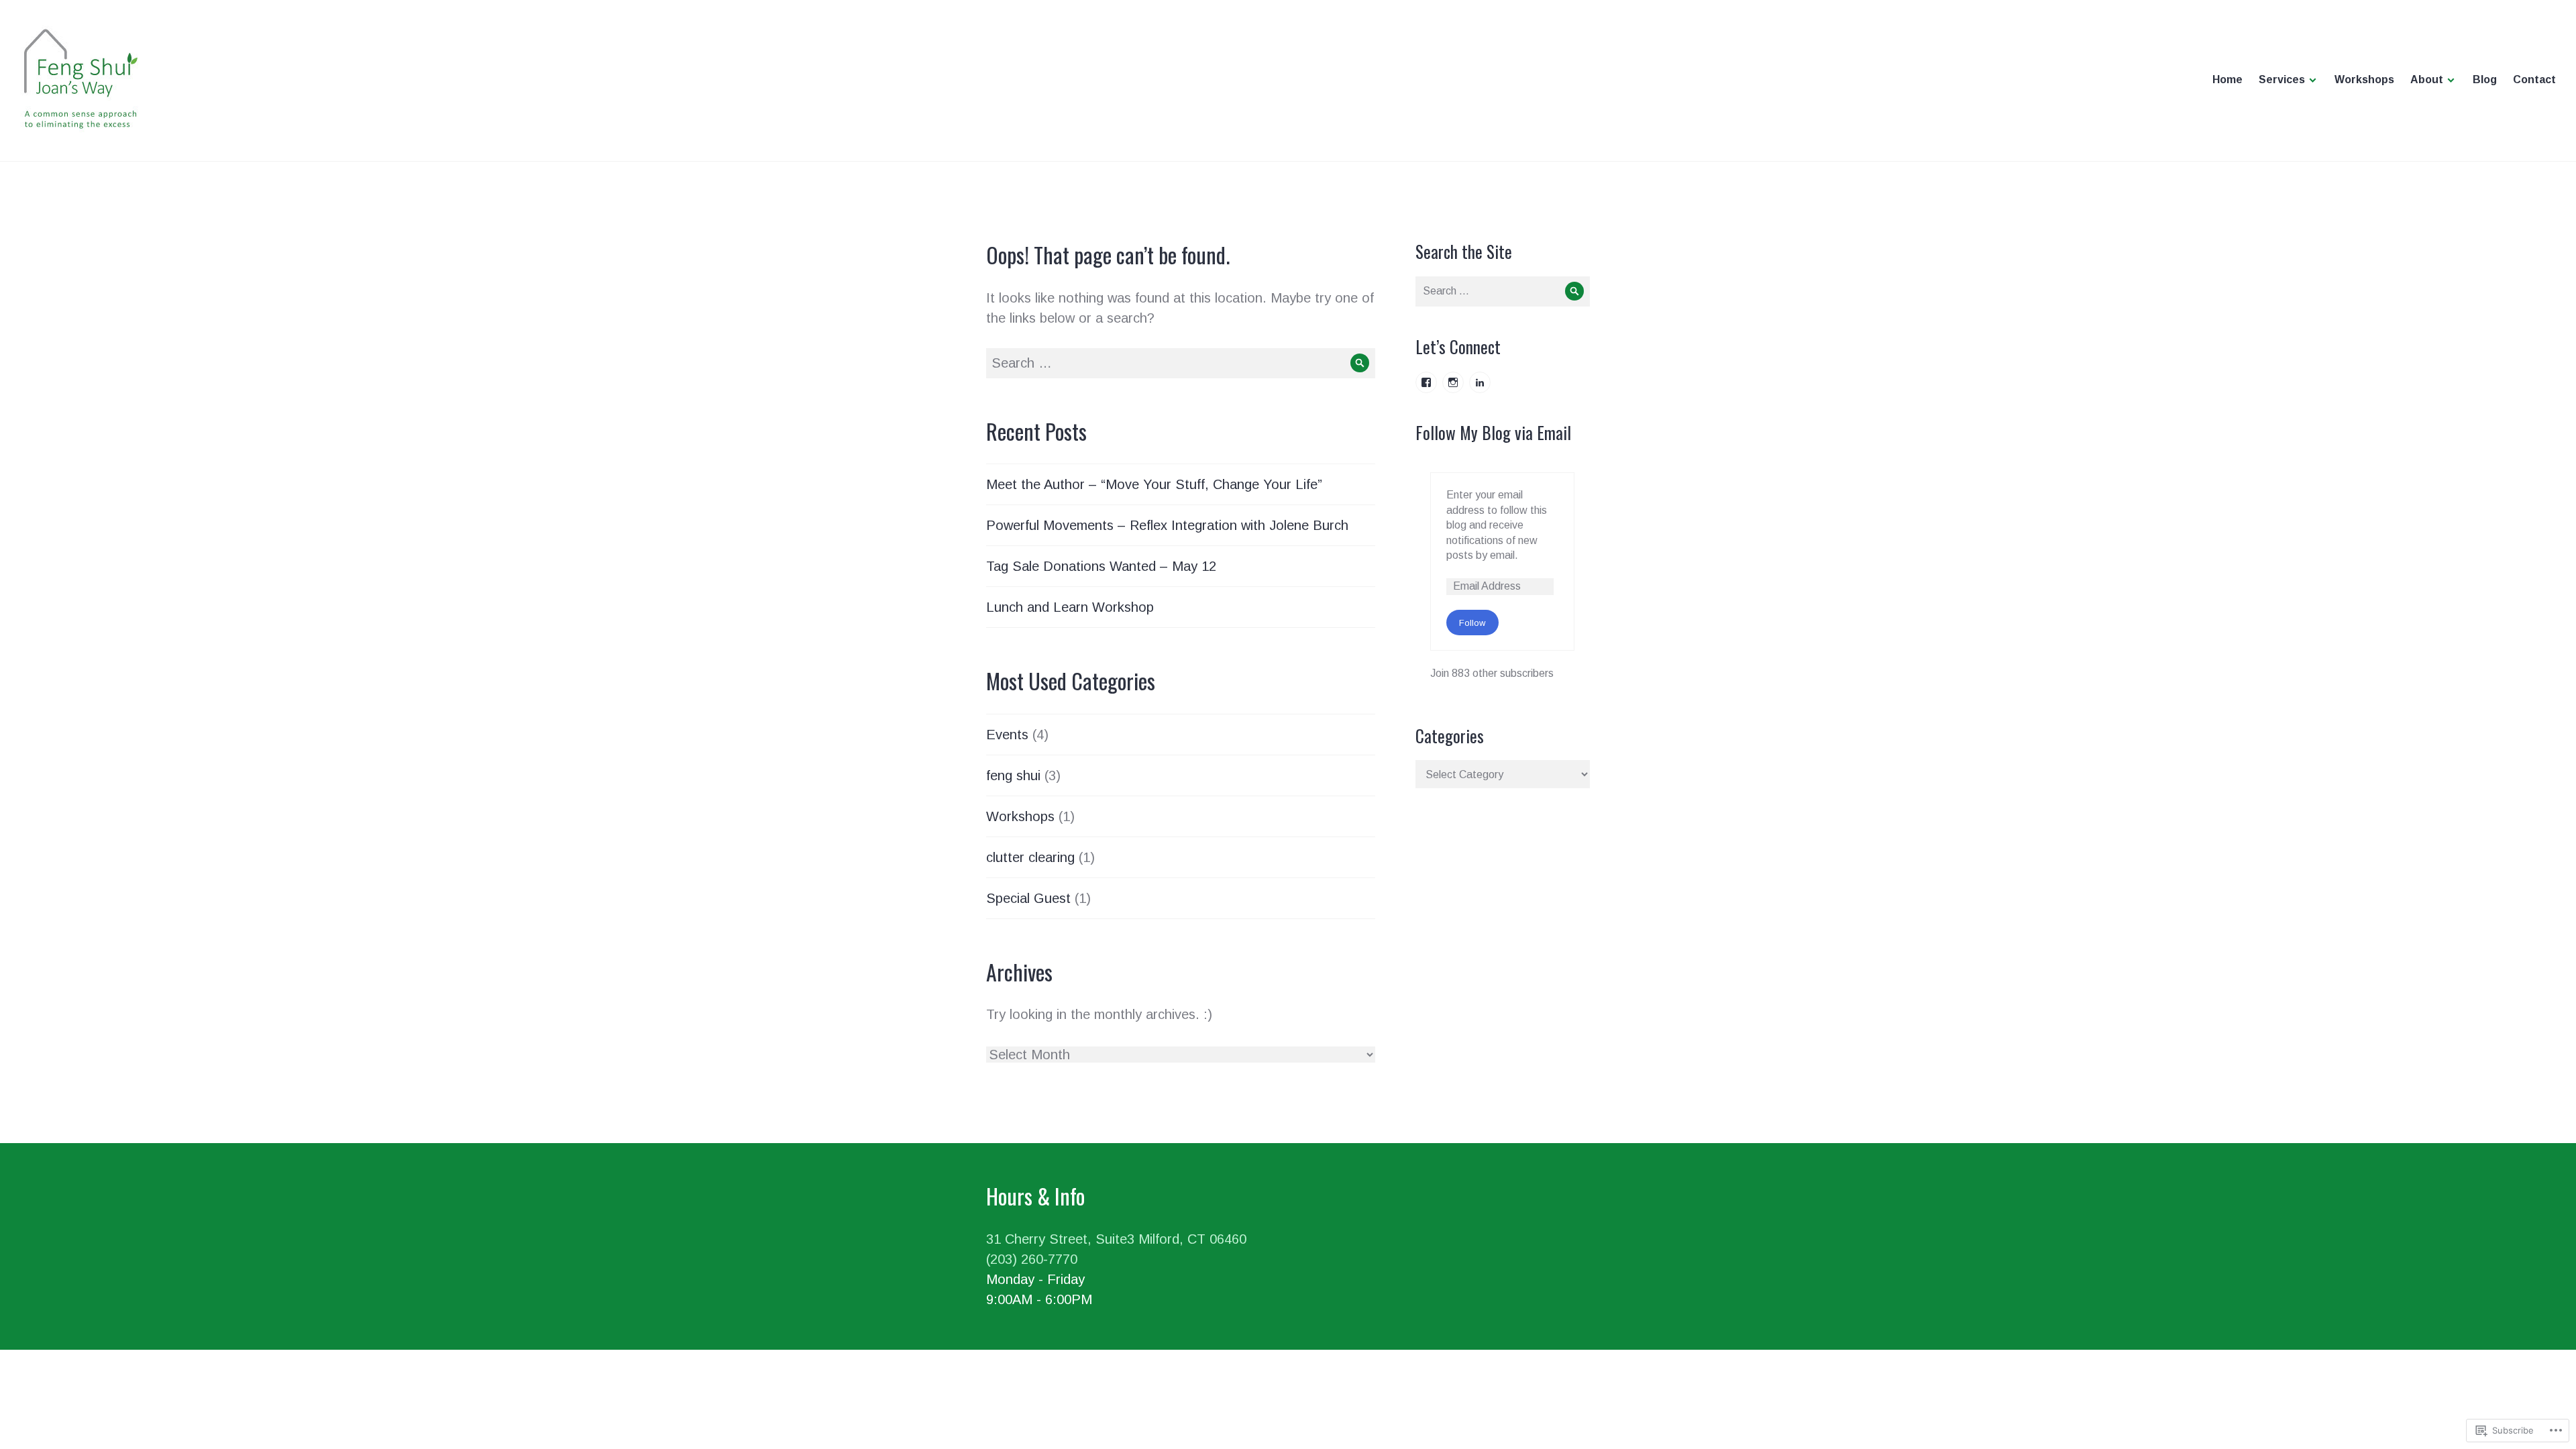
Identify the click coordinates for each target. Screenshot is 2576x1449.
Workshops (2364, 79)
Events (1007, 735)
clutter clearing (1030, 857)
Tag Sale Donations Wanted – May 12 (1101, 566)
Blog (2485, 79)
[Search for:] (1181, 363)
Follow (1472, 623)
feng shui (1013, 775)
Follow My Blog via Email (1493, 432)
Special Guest (1028, 898)
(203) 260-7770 (1032, 1259)
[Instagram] (1453, 382)
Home (2228, 79)
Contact (2534, 79)
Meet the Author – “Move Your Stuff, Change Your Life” (1154, 484)
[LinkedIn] (1480, 382)
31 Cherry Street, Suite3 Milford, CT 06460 (1116, 1239)
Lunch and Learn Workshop (1070, 607)
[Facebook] (1426, 382)
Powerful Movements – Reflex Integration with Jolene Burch (1167, 525)
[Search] (1360, 363)
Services (2282, 79)
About (2427, 79)
